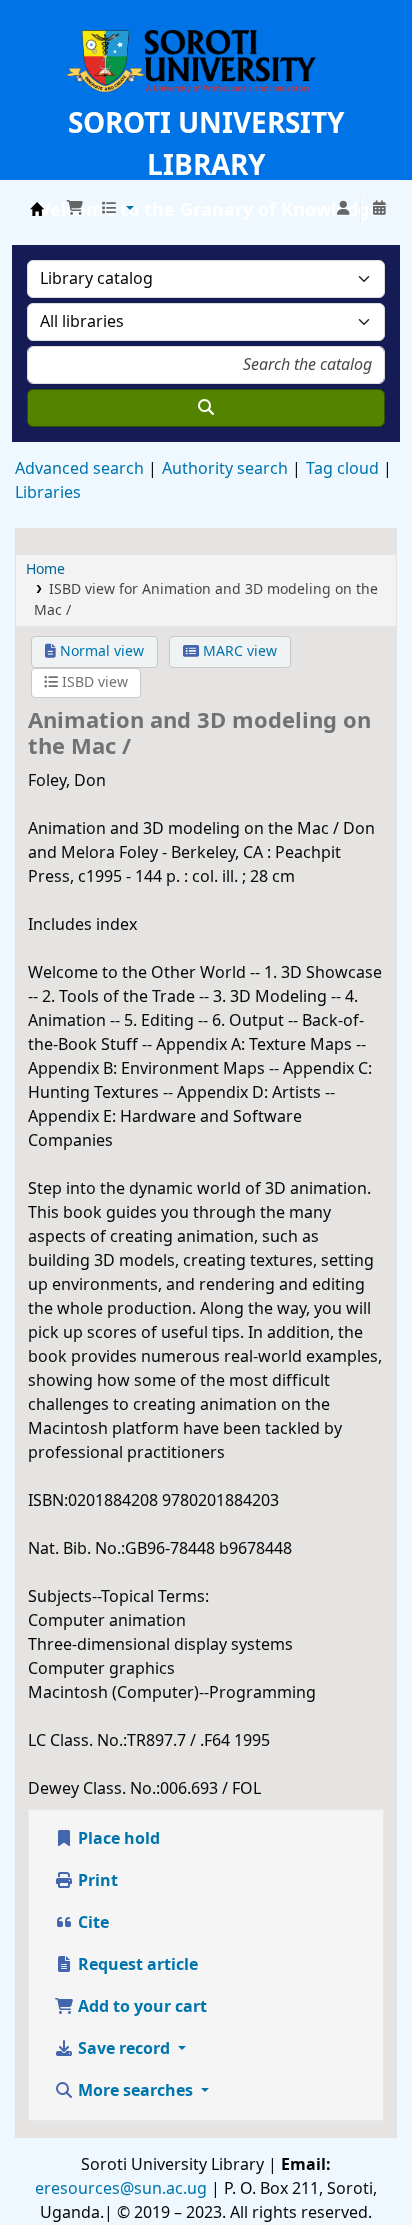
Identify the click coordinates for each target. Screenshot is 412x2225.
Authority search (225, 469)
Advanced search (79, 469)
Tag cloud (342, 469)
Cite (91, 1923)
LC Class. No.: (77, 1741)
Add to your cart (140, 2007)
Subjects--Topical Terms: (118, 1597)
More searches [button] (135, 2091)
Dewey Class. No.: (94, 1789)
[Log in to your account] (343, 209)
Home (45, 569)
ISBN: (48, 1501)
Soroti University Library (37, 209)
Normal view (100, 651)
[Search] (206, 408)
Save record (124, 2049)
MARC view (238, 651)
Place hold (117, 1839)
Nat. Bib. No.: (76, 1549)
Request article (136, 1965)
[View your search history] (379, 209)
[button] (75, 209)
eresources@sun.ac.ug (121, 2189)
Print (96, 1881)
